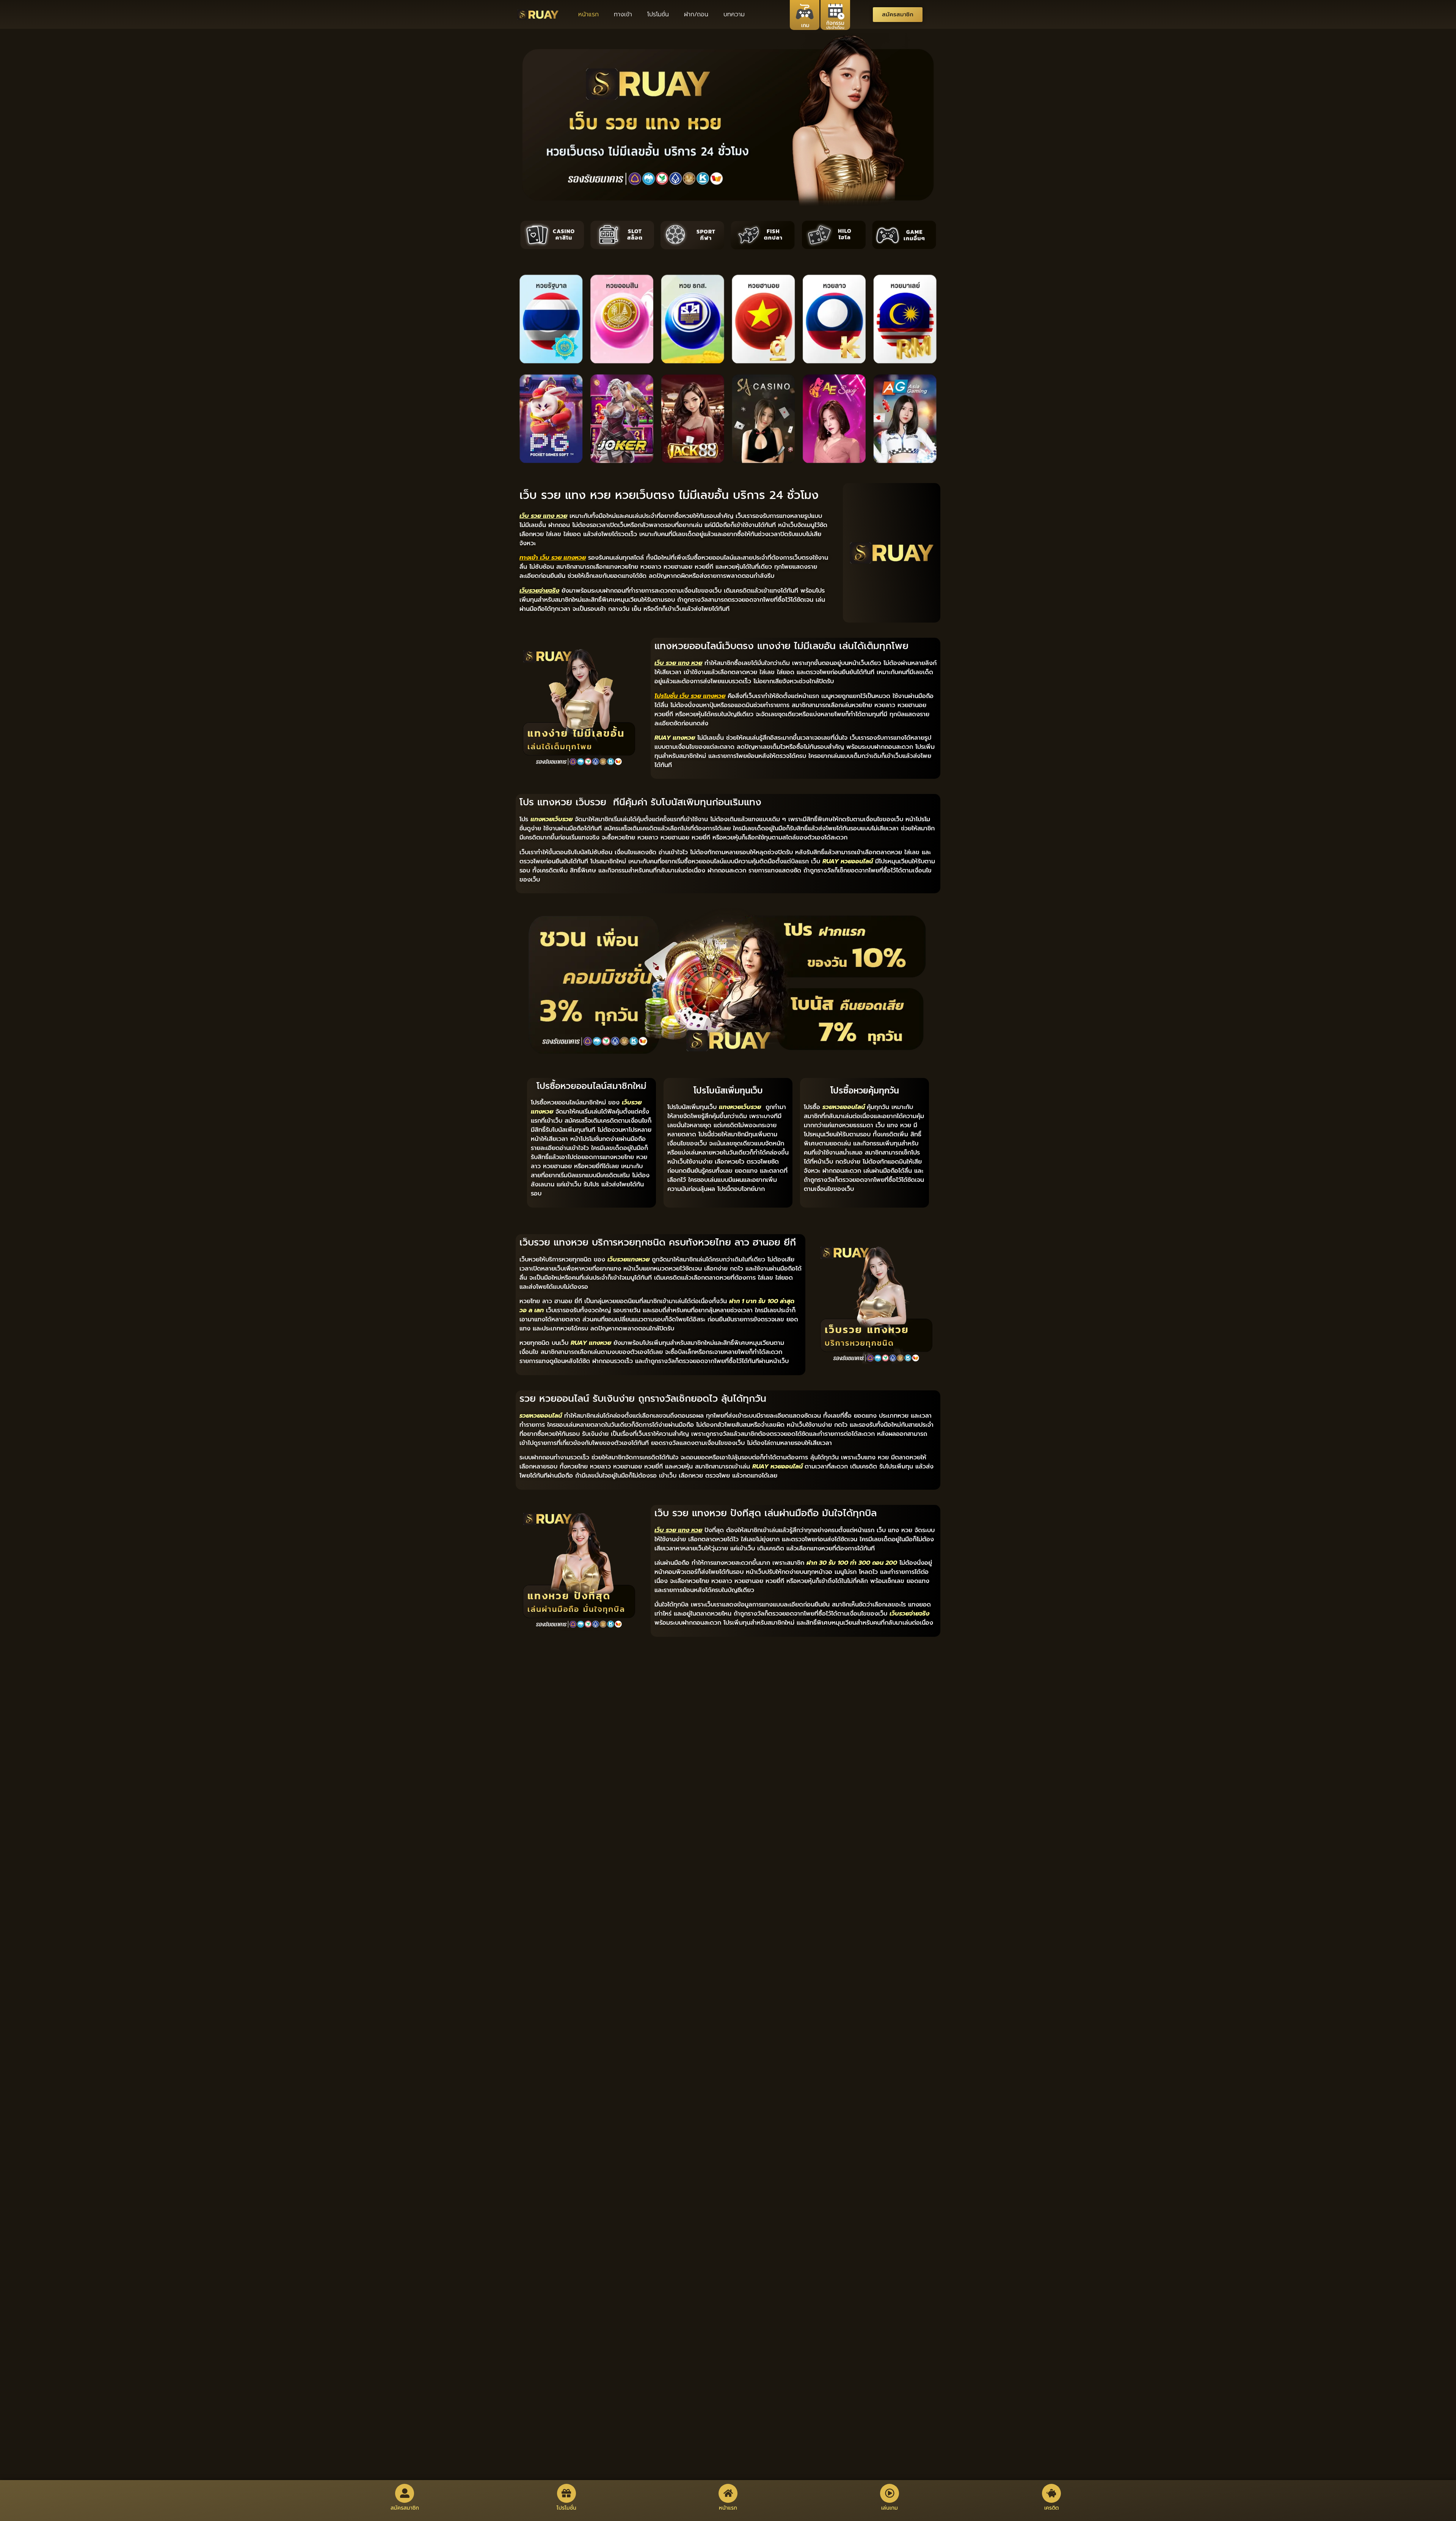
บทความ (734, 14)
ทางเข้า (623, 14)
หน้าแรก (588, 14)
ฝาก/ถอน (696, 14)
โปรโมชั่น (658, 14)
